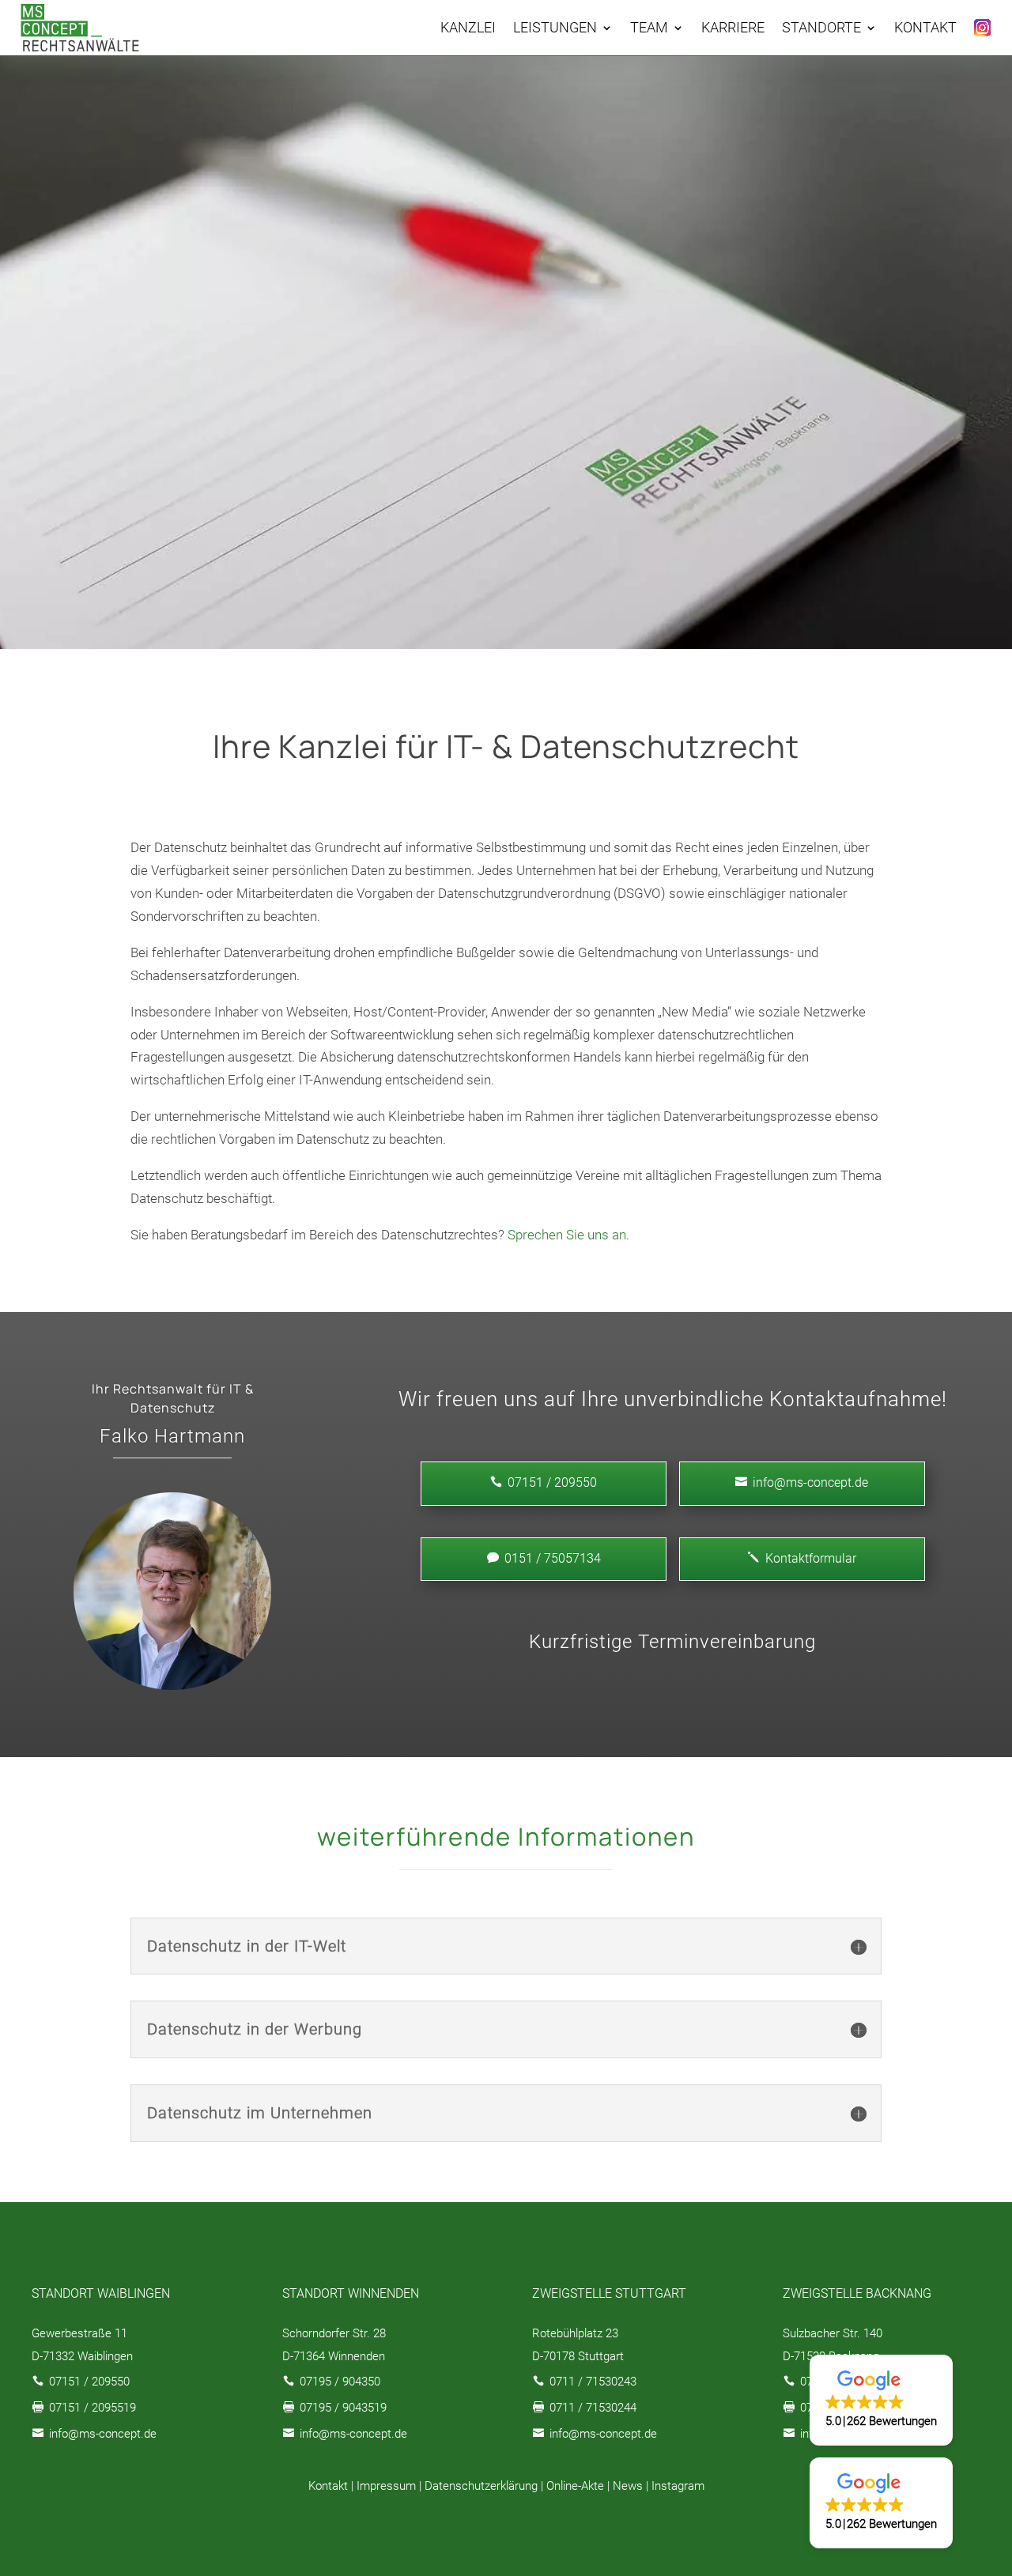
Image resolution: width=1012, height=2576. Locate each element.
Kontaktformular (802, 1558)
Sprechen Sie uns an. (568, 1235)
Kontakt (328, 2486)
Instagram (678, 2486)
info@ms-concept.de (802, 1482)
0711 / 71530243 (593, 2382)
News (628, 2486)
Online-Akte (575, 2486)
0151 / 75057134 (544, 1558)
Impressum (386, 2486)
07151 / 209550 (89, 2382)
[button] (881, 2400)
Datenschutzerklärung (481, 2486)
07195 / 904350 (340, 2382)
